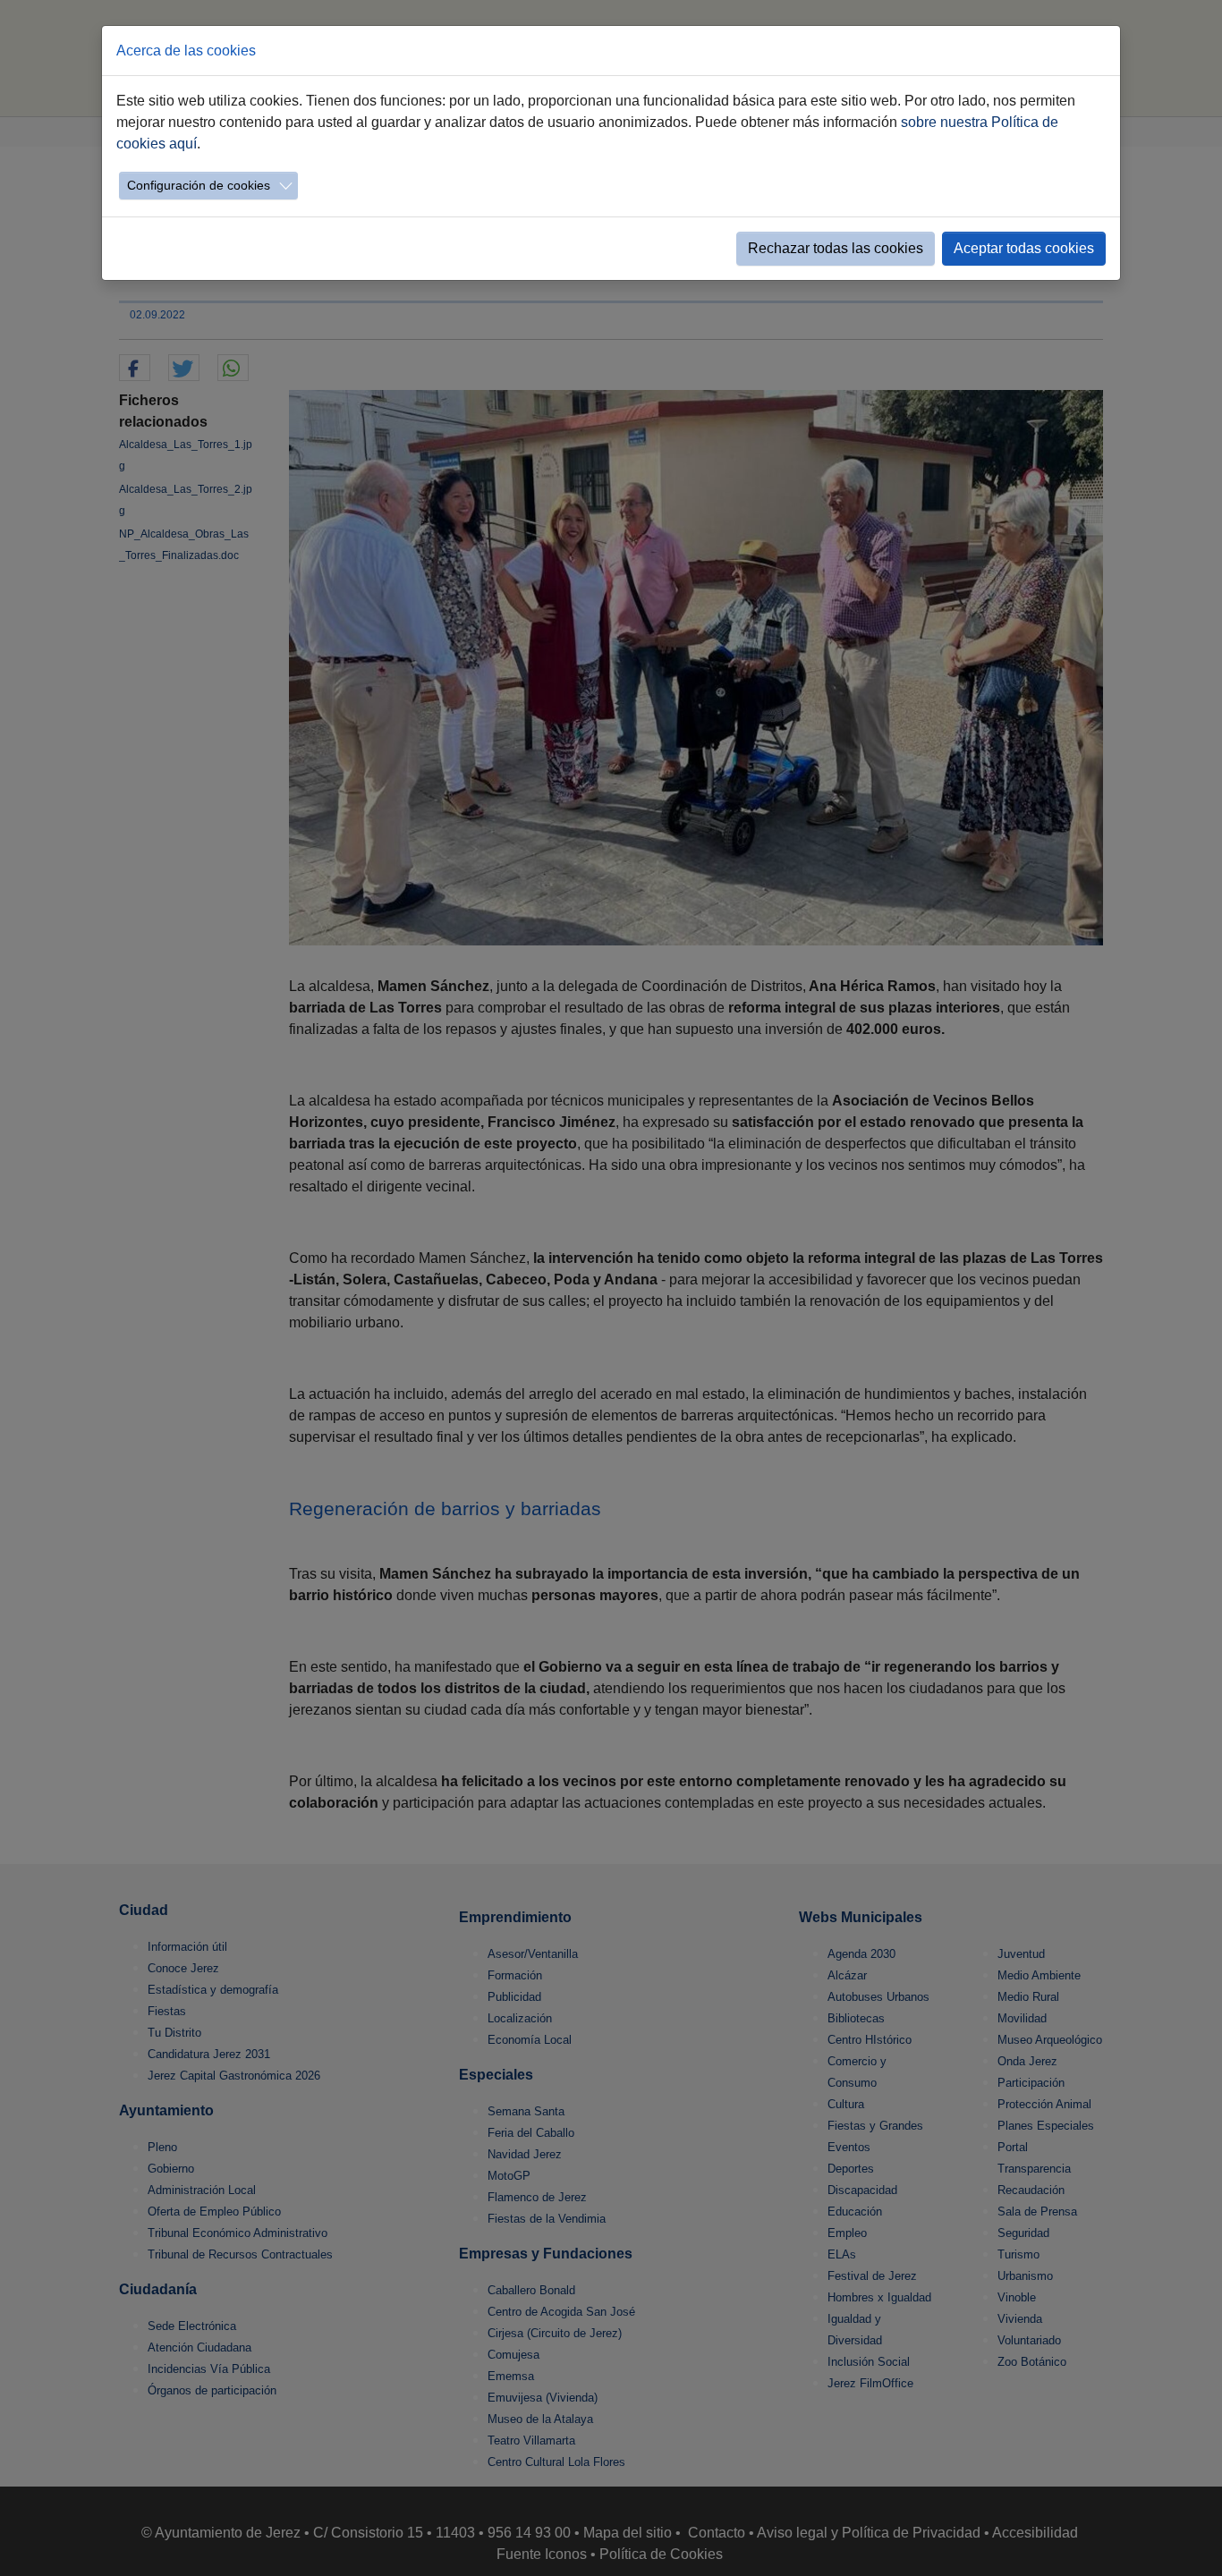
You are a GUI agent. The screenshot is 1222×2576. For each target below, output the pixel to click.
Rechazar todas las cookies (836, 248)
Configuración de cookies (199, 185)
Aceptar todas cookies (1024, 248)
